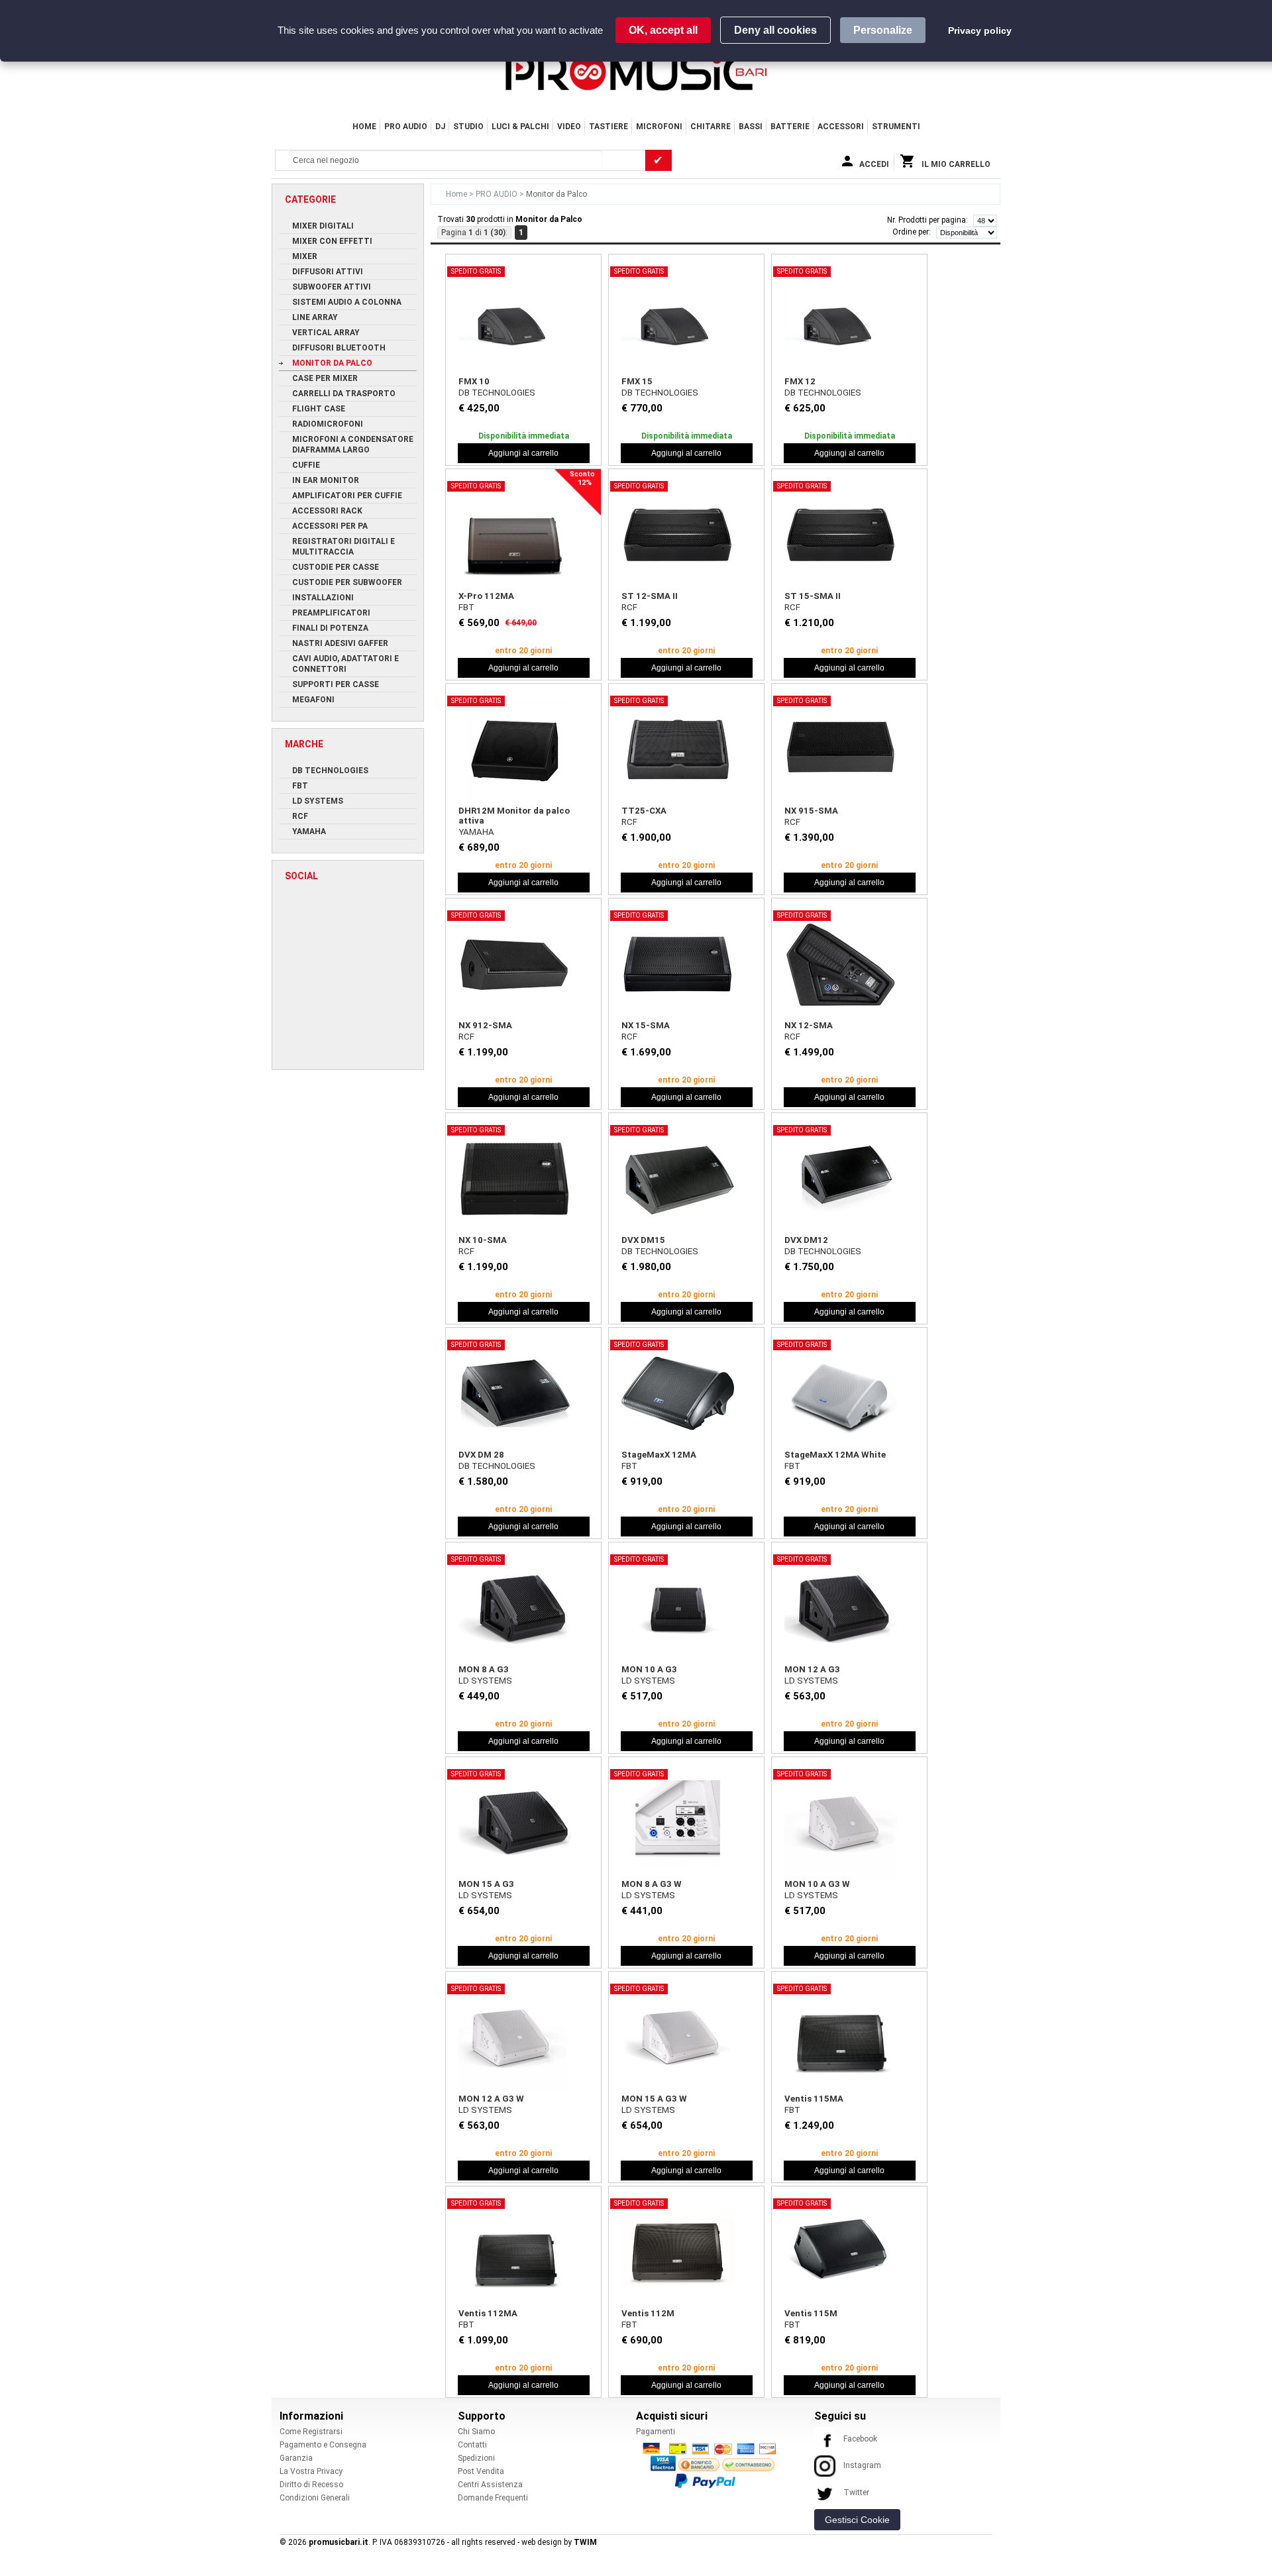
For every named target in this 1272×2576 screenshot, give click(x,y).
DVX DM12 (806, 1240)
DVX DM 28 (481, 1455)
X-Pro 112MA (486, 596)
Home (364, 127)
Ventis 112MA (488, 2313)
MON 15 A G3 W (654, 2099)
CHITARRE (711, 127)
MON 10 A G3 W (817, 1884)
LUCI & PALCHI (520, 127)
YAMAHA (476, 832)
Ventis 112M (648, 2313)
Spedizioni (476, 2458)
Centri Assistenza (490, 2485)
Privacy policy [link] (980, 30)
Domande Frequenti (493, 2498)
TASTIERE (609, 127)
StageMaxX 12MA (659, 1455)
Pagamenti (656, 2432)
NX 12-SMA (809, 1025)
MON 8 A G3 (484, 1669)
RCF (629, 607)
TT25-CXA (644, 811)
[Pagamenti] (713, 2465)
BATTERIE (790, 127)
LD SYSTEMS (485, 1681)
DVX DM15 (643, 1240)
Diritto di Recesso (311, 2485)
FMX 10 (474, 381)
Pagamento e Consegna (323, 2445)
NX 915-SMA (811, 811)
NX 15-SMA (646, 1025)
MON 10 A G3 (649, 1669)
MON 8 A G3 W (652, 1884)
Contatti (472, 2445)
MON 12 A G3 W (491, 2099)
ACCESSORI (841, 127)
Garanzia (296, 2458)
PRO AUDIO (406, 127)
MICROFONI (659, 127)
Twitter (856, 2493)
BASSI (751, 127)
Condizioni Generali (315, 2498)
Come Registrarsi (311, 2432)
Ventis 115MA (814, 2099)
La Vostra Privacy (311, 2471)
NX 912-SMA (485, 1025)
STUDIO (468, 127)
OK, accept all (663, 30)
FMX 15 (637, 381)
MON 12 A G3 (812, 1669)
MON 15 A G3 (486, 1884)
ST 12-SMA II (650, 596)
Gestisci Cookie (857, 2520)
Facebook (860, 2439)
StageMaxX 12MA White (835, 1455)
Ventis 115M (811, 2313)
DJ (440, 127)
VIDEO (569, 127)
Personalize (883, 30)
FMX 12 (800, 381)
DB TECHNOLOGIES (497, 393)
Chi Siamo (476, 2432)
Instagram (862, 2465)
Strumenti (896, 127)
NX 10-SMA (483, 1240)
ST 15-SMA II (813, 596)
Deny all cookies (775, 30)
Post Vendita (481, 2471)
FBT (466, 607)
